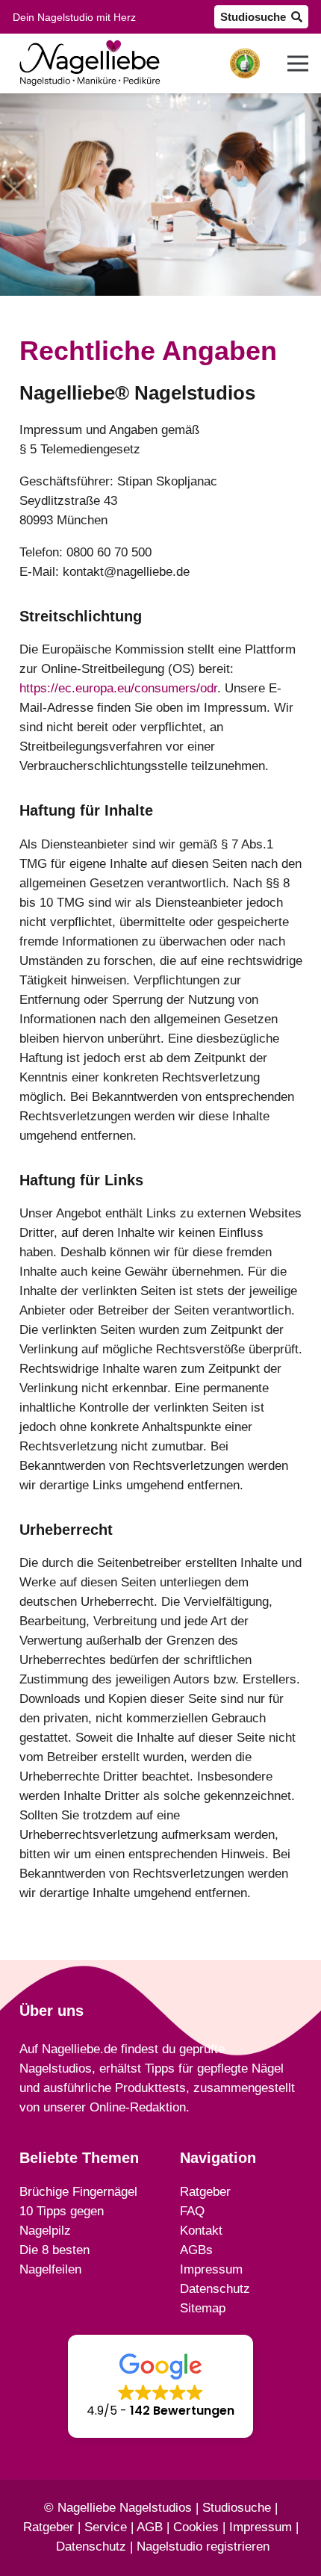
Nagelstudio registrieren (203, 2546)
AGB (150, 2527)
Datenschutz (91, 2546)
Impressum (261, 2527)
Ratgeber (49, 2527)
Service (106, 2527)
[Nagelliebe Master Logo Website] (90, 63)
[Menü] (297, 63)
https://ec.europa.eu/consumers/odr (118, 688)
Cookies (196, 2527)
